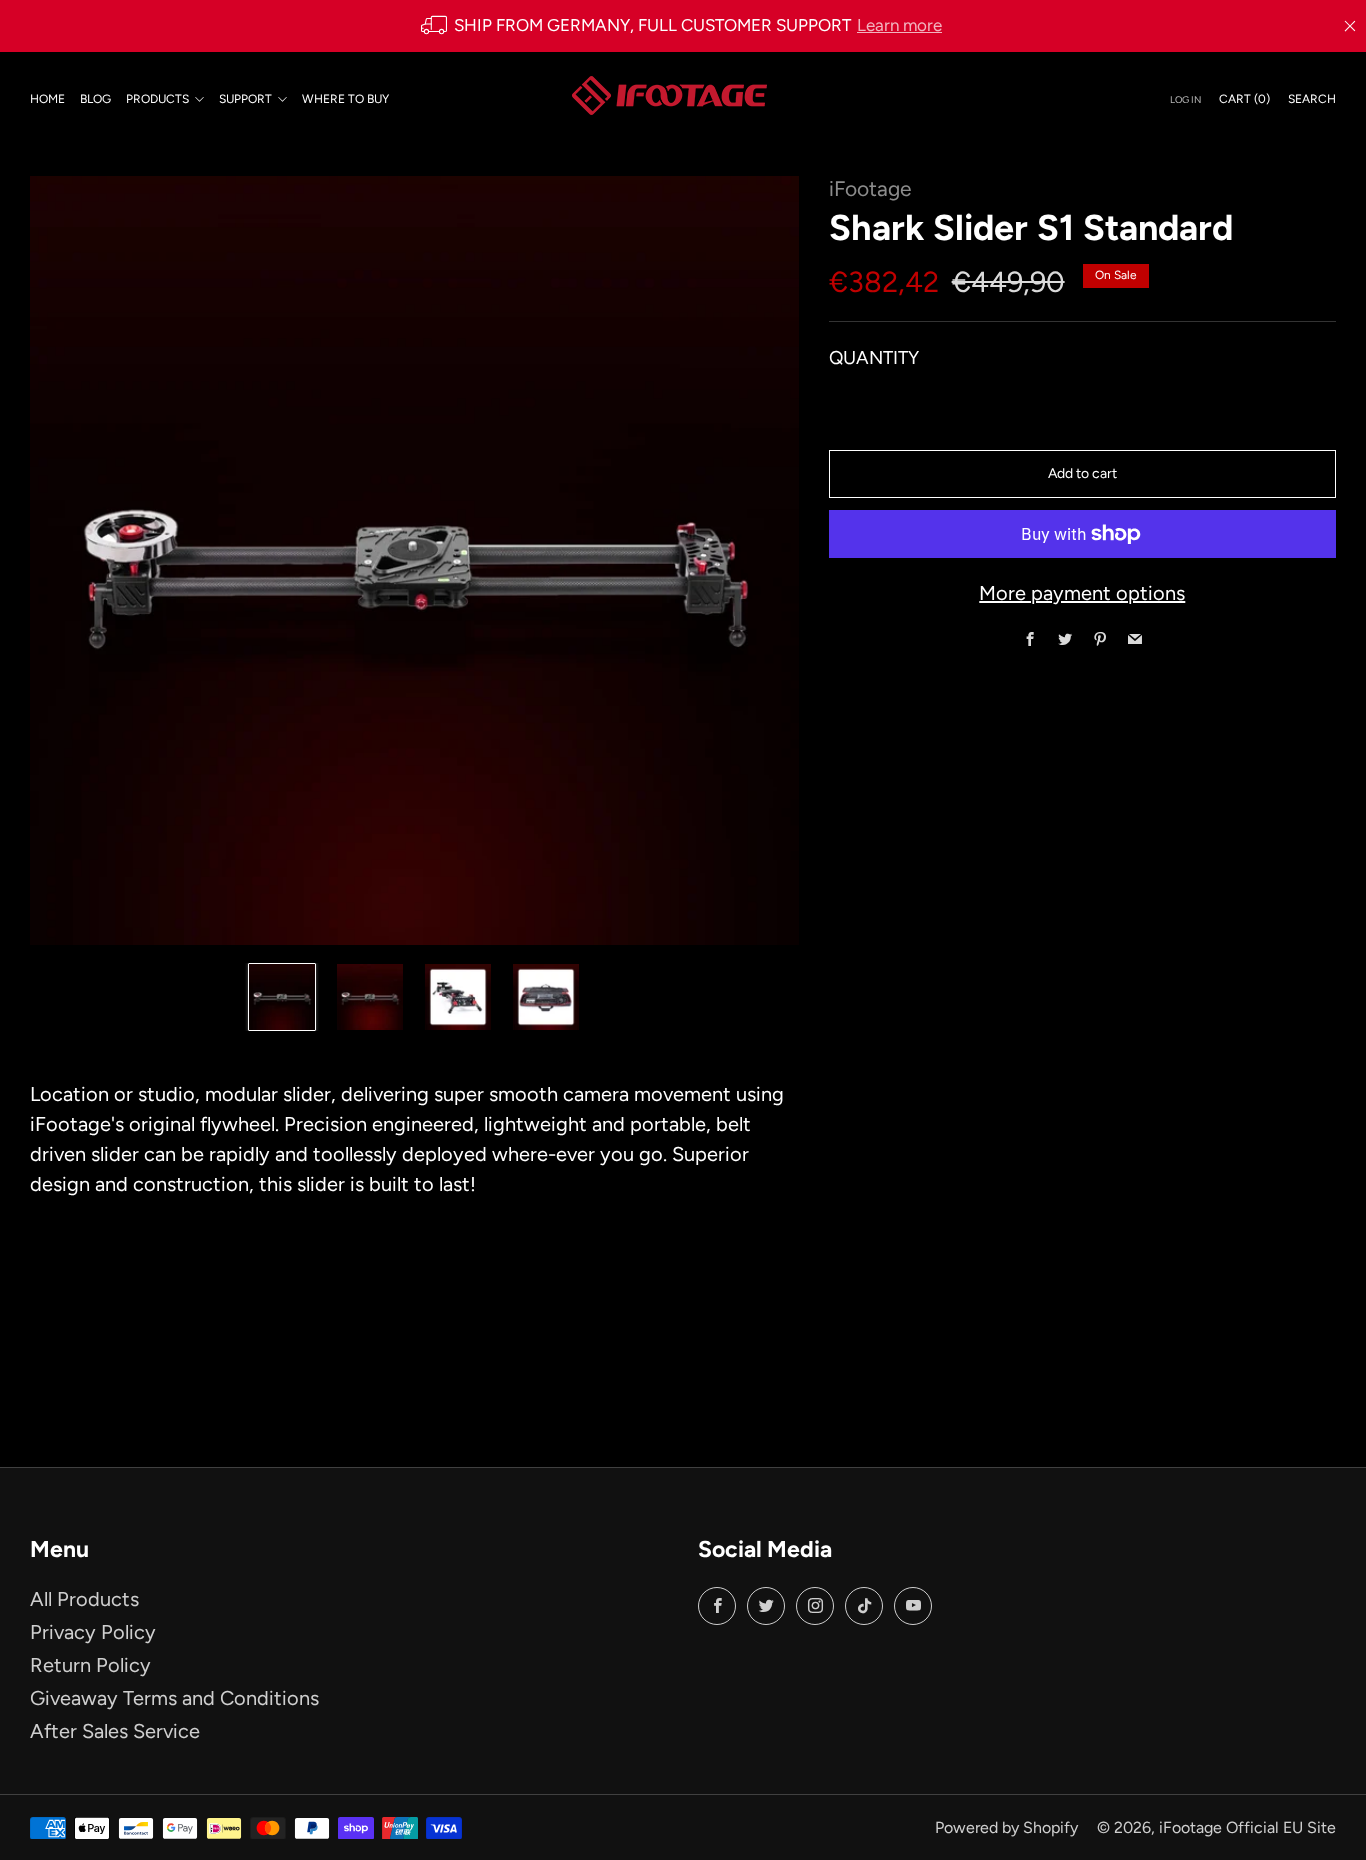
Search (1312, 98)
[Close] (1350, 26)
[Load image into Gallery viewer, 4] (546, 997)
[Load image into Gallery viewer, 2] (370, 997)
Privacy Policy (93, 1632)
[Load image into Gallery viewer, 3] (458, 997)
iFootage (870, 188)
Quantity (874, 356)
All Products (84, 1599)
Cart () (1244, 98)
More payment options (1082, 593)
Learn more (899, 25)
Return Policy (90, 1665)
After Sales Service (115, 1731)
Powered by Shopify (1006, 1827)
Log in (1185, 98)
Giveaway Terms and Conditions (174, 1698)
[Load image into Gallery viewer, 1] (282, 997)
